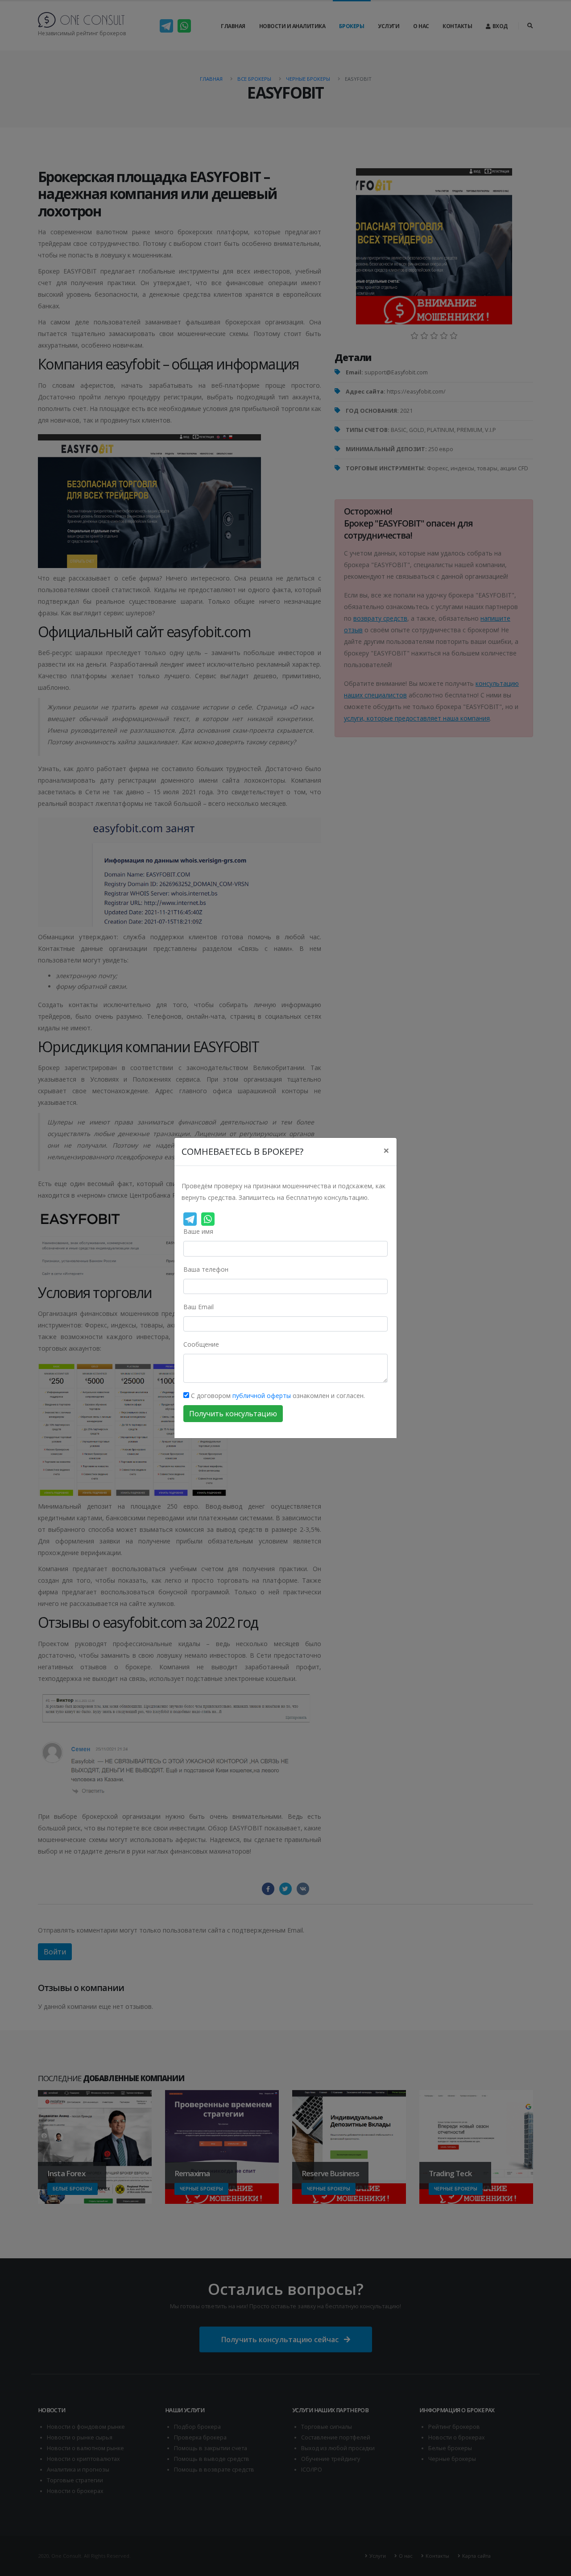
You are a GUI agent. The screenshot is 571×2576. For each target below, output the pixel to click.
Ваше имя (198, 1231)
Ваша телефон (206, 1269)
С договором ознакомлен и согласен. (277, 1396)
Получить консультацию (233, 1414)
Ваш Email (199, 1307)
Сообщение (201, 1344)
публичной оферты (262, 1396)
